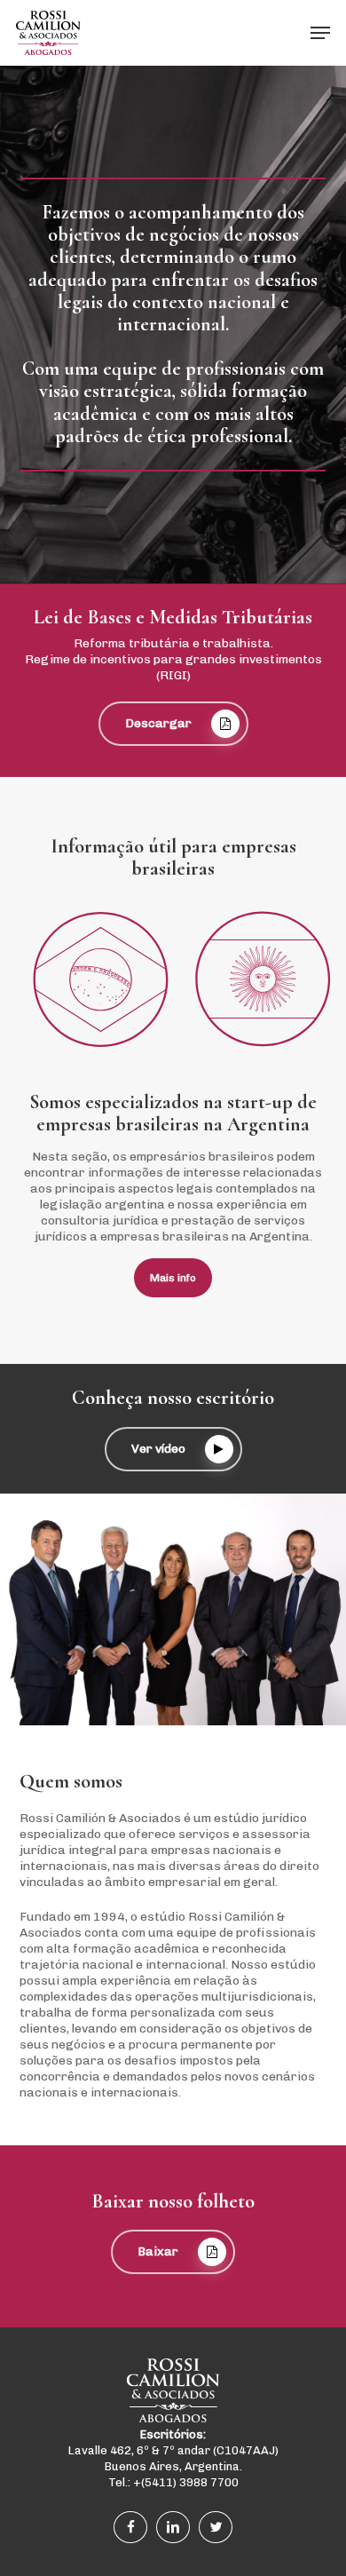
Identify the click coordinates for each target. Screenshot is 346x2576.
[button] (320, 33)
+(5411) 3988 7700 (186, 2482)
